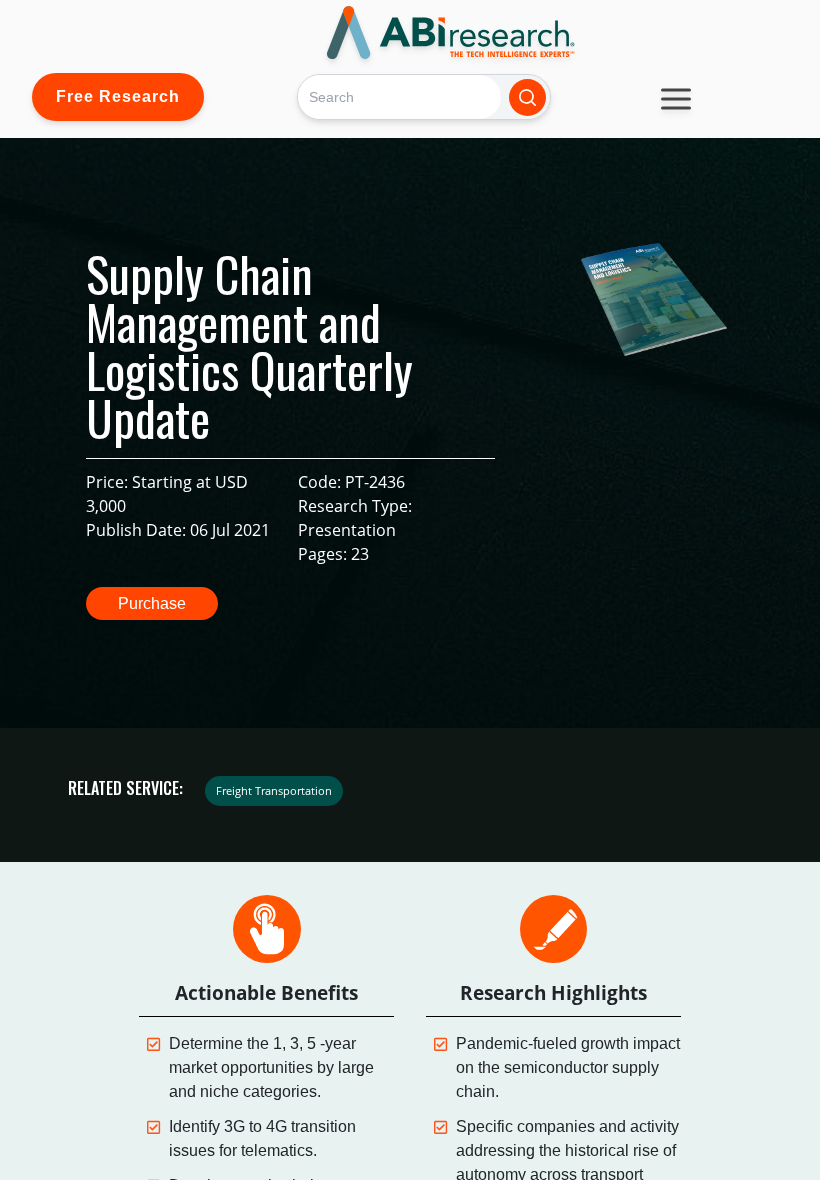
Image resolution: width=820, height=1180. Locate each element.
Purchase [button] (152, 603)
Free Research (118, 96)
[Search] (527, 97)
